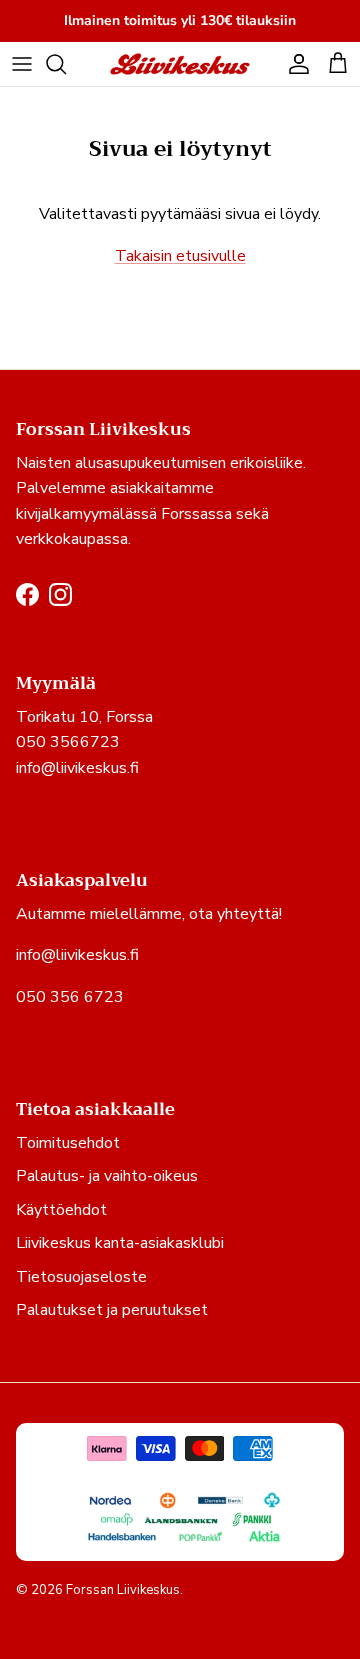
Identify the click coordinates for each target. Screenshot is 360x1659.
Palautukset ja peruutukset (112, 1310)
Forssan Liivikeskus (123, 1590)
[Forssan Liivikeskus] (180, 64)
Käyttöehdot (61, 1210)
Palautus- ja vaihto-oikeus (107, 1176)
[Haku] (66, 64)
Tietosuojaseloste (81, 1277)
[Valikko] (22, 64)
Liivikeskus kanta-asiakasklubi (120, 1243)
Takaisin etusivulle (180, 256)
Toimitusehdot (68, 1143)
